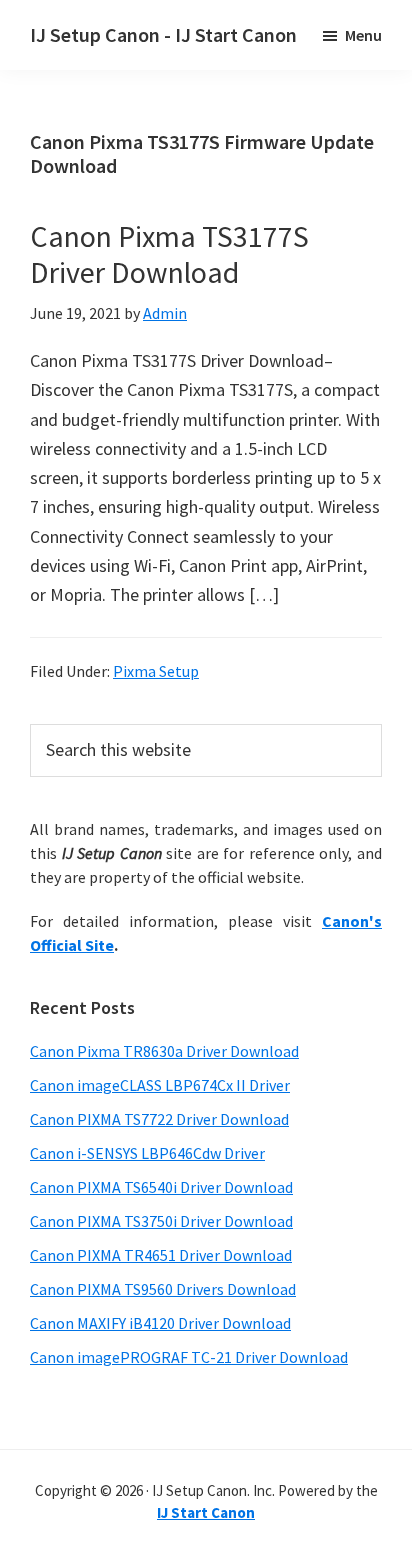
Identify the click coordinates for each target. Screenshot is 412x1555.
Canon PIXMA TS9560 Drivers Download (163, 1289)
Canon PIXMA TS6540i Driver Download (161, 1187)
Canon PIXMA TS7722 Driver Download (159, 1119)
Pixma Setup (156, 671)
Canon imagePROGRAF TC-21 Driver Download (189, 1357)
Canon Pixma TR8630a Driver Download (164, 1051)
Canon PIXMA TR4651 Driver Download (161, 1255)
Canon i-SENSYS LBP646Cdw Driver (147, 1153)
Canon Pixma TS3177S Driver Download (169, 254)
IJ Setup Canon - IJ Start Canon (163, 34)
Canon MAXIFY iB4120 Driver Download (160, 1323)
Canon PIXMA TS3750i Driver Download (161, 1221)
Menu (363, 35)
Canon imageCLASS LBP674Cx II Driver (160, 1085)
